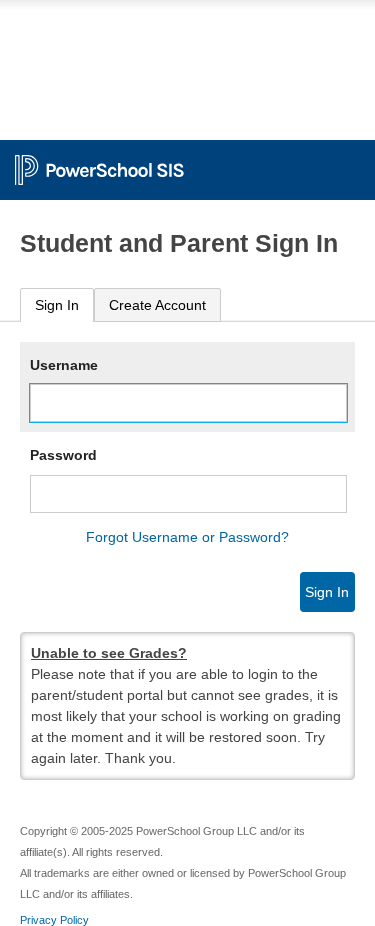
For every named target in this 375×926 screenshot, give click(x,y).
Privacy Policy (54, 920)
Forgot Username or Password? (187, 537)
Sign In (57, 305)
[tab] (57, 305)
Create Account (157, 305)
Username (64, 365)
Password (63, 455)
